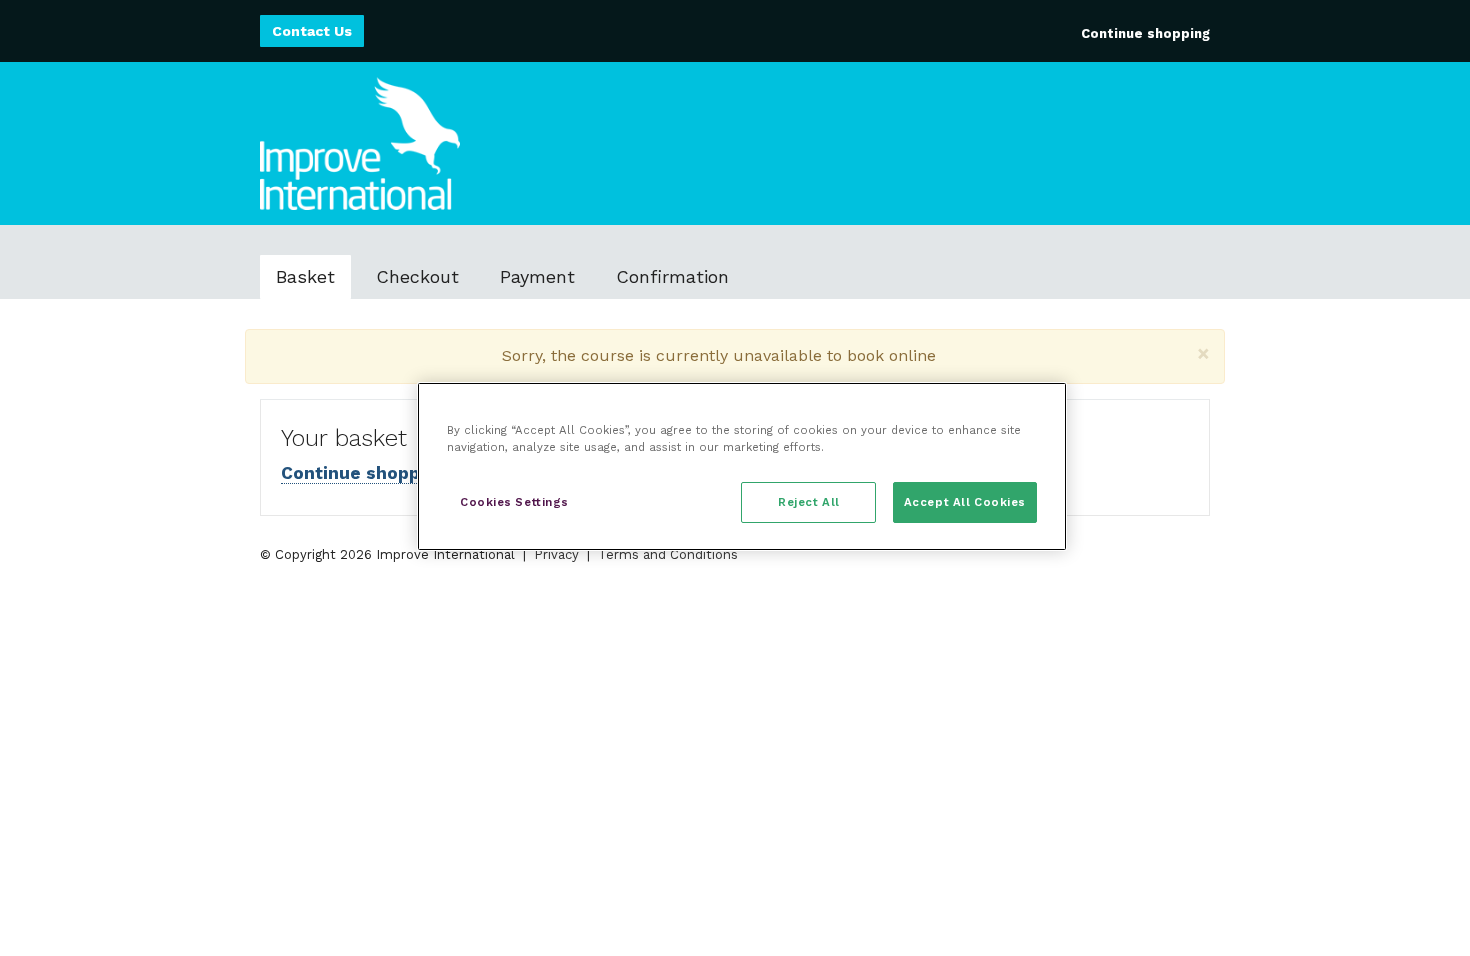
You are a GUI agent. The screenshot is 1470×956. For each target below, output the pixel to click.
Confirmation (672, 276)
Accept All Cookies (965, 502)
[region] (742, 466)
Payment (537, 276)
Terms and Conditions (668, 554)
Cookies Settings (514, 502)
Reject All (809, 502)
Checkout (417, 276)
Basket (305, 276)
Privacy (556, 554)
